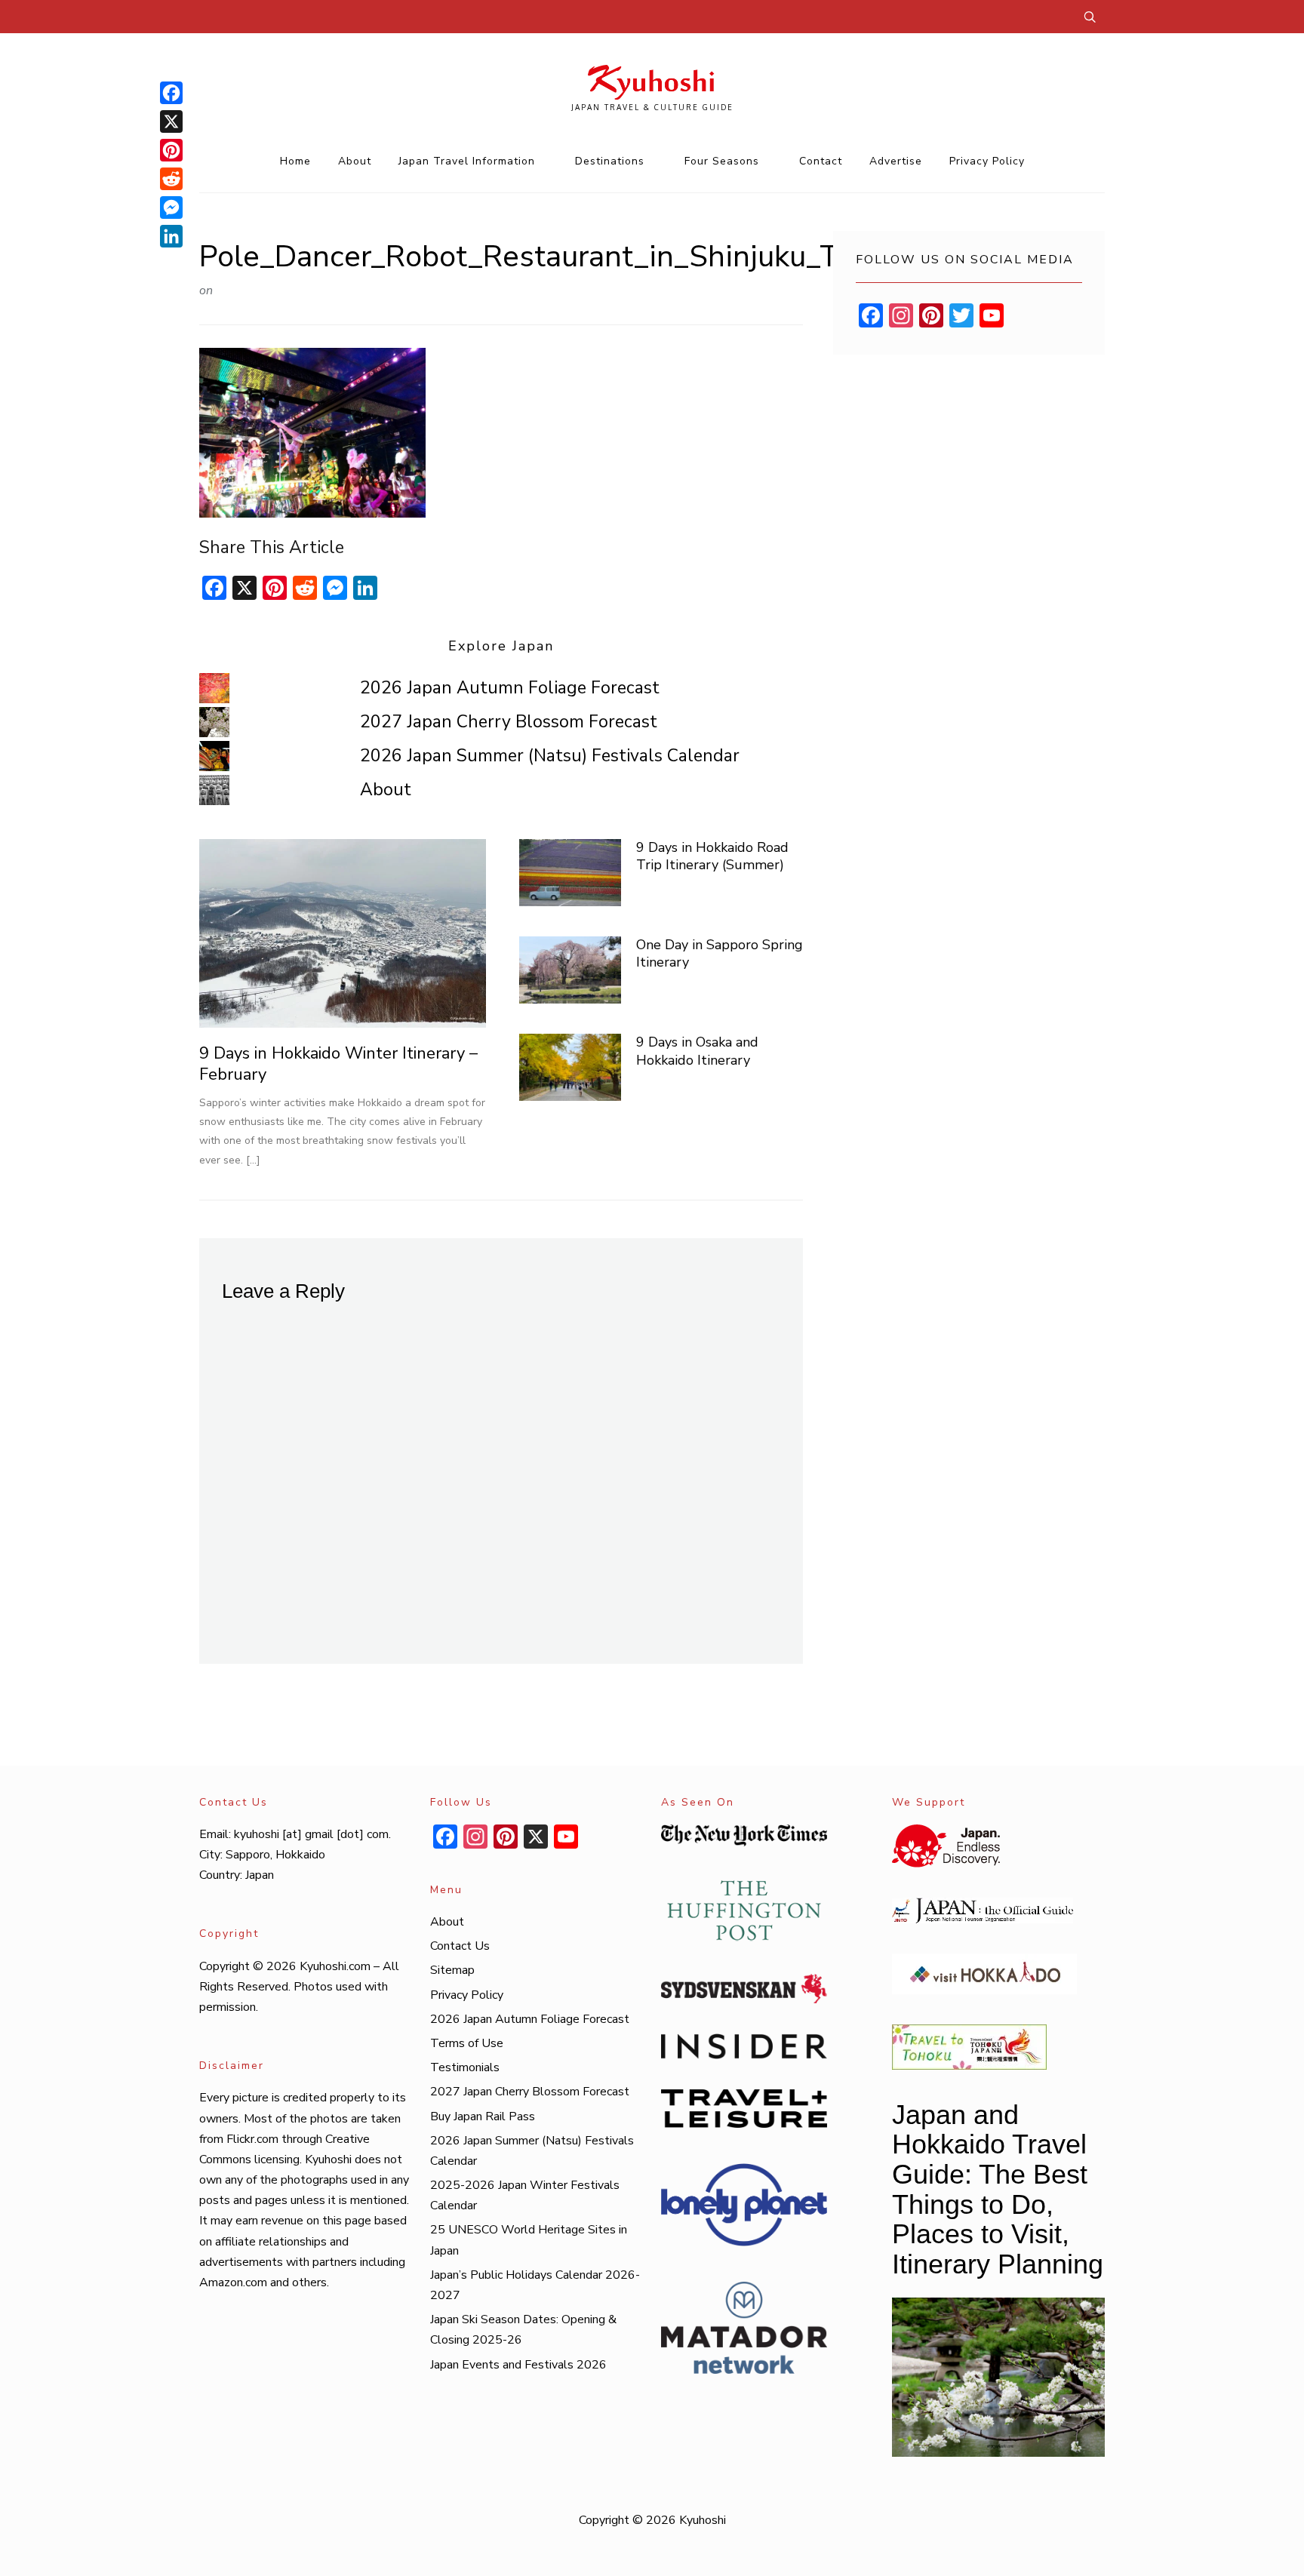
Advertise (896, 161)
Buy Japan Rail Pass (483, 2116)
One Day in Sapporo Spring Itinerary (720, 953)
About (355, 161)
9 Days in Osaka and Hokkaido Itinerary (697, 1051)
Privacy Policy (987, 161)
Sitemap (452, 1970)
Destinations (610, 161)
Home (295, 161)
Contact (821, 161)
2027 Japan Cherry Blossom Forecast (509, 722)
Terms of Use (467, 2043)
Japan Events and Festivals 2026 (518, 2365)
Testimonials (465, 2067)
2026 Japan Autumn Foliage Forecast (510, 688)
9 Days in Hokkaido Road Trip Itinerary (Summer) (712, 856)
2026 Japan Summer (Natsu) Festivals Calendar (550, 756)
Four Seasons (722, 161)
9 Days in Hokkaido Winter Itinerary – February (338, 1064)
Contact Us (460, 1946)
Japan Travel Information (467, 161)
